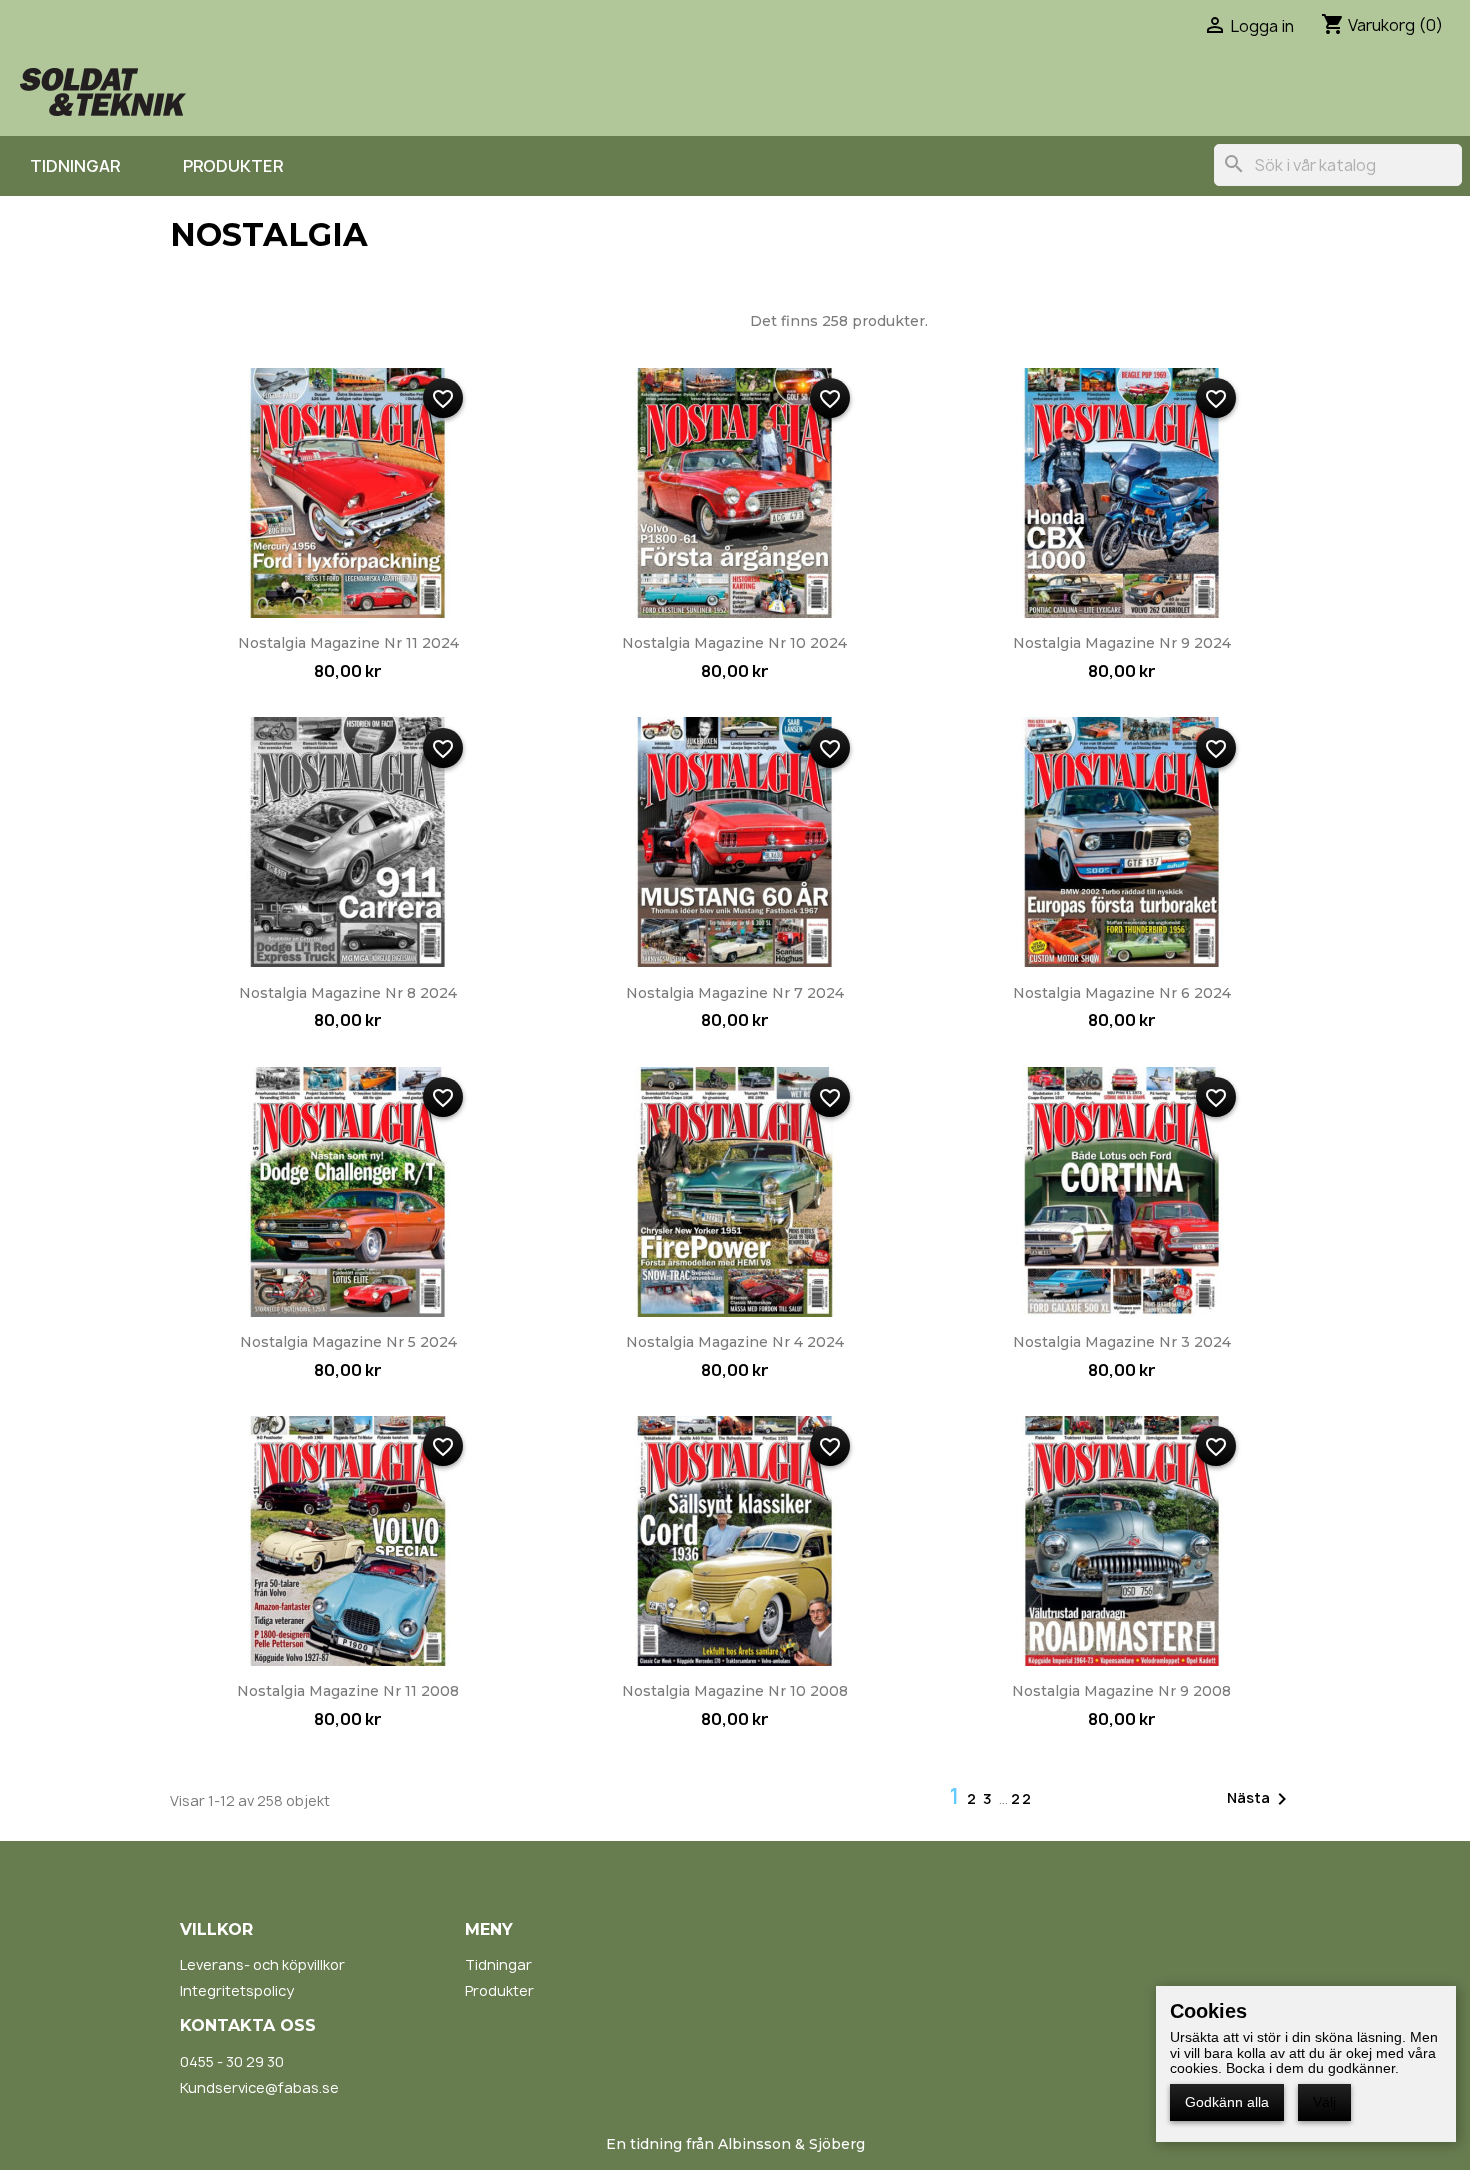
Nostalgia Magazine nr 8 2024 (348, 993)
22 (1022, 1798)
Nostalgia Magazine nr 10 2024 (734, 643)
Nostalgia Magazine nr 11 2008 (348, 1691)
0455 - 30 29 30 (232, 2061)
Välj (1324, 2102)
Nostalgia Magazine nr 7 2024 (735, 993)
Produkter (233, 166)
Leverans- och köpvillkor (262, 1964)
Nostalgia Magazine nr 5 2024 (348, 1342)
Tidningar (75, 166)
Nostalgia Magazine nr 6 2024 (1122, 993)
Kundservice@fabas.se (259, 2087)
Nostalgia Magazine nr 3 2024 (1122, 1342)
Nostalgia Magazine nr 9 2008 (1121, 1691)
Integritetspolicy (237, 1990)
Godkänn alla (1227, 2102)
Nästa (1260, 1799)
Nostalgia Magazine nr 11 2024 (348, 643)
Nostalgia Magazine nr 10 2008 (735, 1691)
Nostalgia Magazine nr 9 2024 (1122, 643)
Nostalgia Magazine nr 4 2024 (735, 1342)
